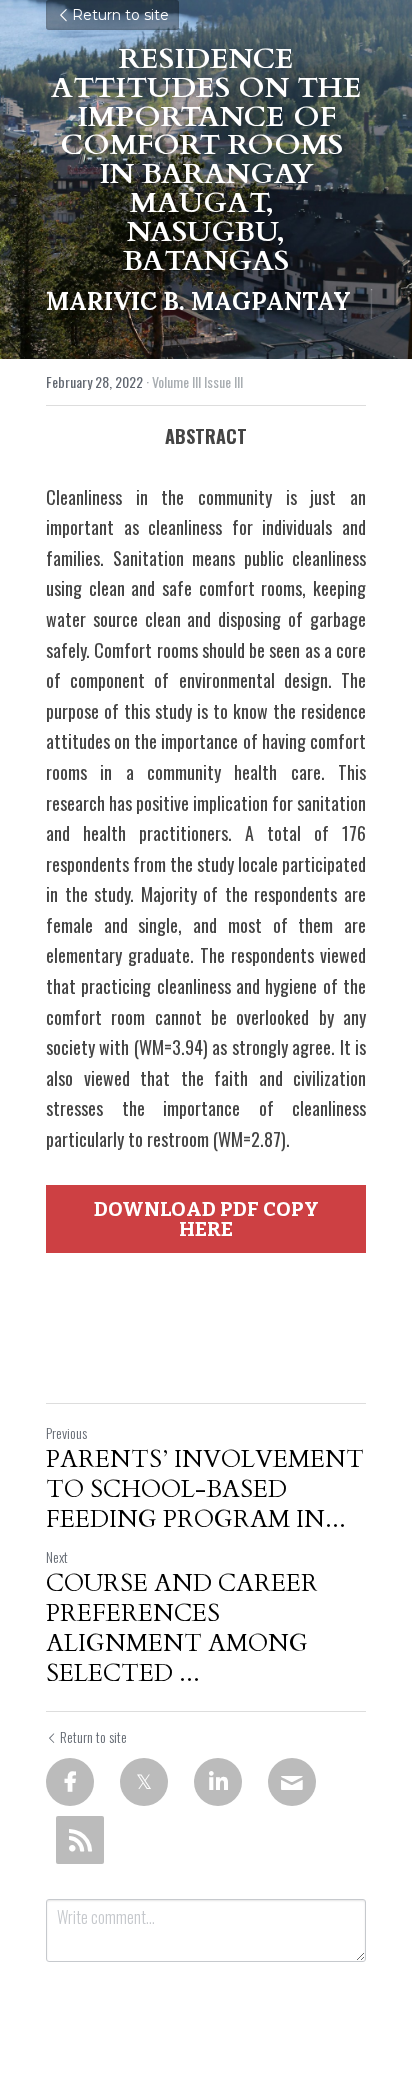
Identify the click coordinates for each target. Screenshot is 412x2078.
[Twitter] (144, 1782)
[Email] (292, 1782)
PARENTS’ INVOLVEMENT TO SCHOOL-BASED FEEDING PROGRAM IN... (205, 1490)
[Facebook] (70, 1782)
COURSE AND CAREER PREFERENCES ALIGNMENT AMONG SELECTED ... (182, 1629)
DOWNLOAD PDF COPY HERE (206, 1219)
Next (57, 1556)
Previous (66, 1432)
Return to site (120, 15)
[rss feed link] (80, 1840)
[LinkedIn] (218, 1782)
